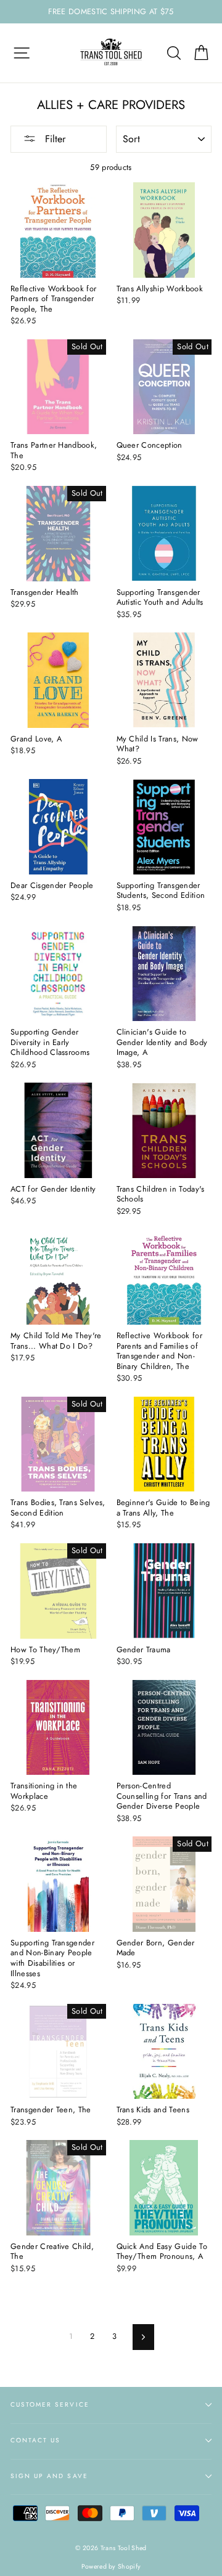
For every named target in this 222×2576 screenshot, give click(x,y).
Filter (54, 139)
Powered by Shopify (111, 2566)
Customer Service (50, 2404)
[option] (111, 12)
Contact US (35, 2440)
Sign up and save (49, 2476)
